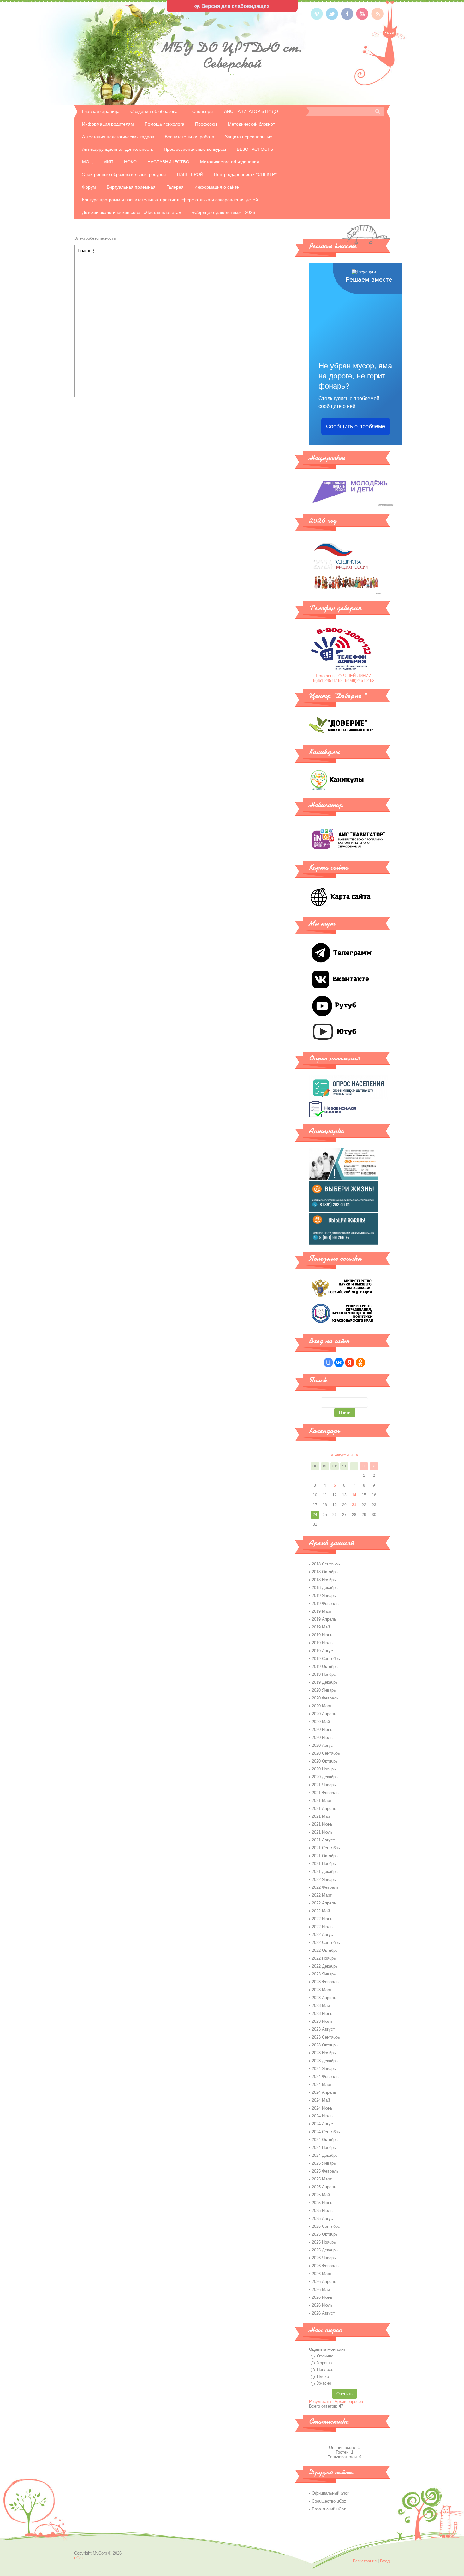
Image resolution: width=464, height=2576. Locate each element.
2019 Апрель (324, 1619)
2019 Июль (322, 1643)
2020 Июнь (322, 1730)
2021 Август (323, 1840)
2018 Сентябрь (326, 1564)
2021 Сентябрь (326, 1848)
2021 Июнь (322, 1824)
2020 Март (322, 1706)
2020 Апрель (324, 1714)
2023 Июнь (322, 2013)
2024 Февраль (325, 2077)
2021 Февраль (325, 1793)
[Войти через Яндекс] (350, 1363)
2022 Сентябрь (326, 1942)
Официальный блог (330, 2493)
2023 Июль (322, 2021)
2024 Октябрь (325, 2140)
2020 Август (323, 1745)
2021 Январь (324, 1785)
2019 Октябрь (325, 1666)
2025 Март (322, 2179)
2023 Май (321, 2006)
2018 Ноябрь (324, 1580)
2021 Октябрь (325, 1856)
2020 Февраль (325, 1698)
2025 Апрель (324, 2187)
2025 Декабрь (325, 2250)
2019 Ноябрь (324, 1674)
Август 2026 (345, 1455)
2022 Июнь (322, 1919)
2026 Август (323, 2313)
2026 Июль (322, 2305)
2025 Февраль (325, 2171)
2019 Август (323, 1651)
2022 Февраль (325, 1887)
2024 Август (323, 2124)
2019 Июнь (322, 1635)
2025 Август (323, 2218)
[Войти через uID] (328, 1363)
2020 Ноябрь (324, 1769)
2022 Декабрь (325, 1966)
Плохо (323, 2376)
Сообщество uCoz (329, 2501)
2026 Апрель (324, 2282)
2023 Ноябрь (324, 2053)
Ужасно (324, 2383)
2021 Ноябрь (324, 1864)
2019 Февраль (325, 1603)
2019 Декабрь (325, 1682)
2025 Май (321, 2195)
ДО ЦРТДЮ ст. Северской (232, 55)
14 (354, 1495)
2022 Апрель (324, 1903)
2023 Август (323, 2029)
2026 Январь (324, 2258)
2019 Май (321, 1627)
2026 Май (321, 2289)
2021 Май (321, 1816)
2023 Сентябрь (326, 2037)
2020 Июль (322, 1737)
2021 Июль (322, 1832)
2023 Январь (324, 1974)
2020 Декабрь (325, 1777)
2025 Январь (324, 2163)
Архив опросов (349, 2401)
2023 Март (322, 1990)
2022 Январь (324, 1879)
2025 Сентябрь (326, 2226)
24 (315, 1515)
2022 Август (323, 1935)
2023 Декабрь (325, 2061)
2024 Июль (322, 2116)
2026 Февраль (325, 2266)
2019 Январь (324, 1596)
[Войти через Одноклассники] (360, 1363)
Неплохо (325, 2370)
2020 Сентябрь (326, 1753)
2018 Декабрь (325, 1588)
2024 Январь (324, 2069)
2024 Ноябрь (324, 2148)
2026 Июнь (322, 2297)
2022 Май (321, 1911)
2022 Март (322, 1895)
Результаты (320, 2401)
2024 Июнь (322, 2108)
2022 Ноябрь (324, 1958)
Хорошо (324, 2363)
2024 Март (322, 2084)
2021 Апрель (324, 1808)
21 (354, 1505)
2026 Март (322, 2274)
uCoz (79, 2558)
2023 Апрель (324, 1998)
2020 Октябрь (325, 1761)
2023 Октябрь (325, 2045)
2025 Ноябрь (324, 2242)
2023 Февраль (325, 1982)
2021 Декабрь (325, 1872)
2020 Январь (324, 1690)
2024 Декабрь (325, 2155)
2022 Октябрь (325, 1950)
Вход (385, 2561)
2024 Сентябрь (326, 2132)
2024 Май (321, 2100)
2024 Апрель (324, 2092)
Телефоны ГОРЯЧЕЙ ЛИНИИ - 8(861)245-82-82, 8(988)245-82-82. (344, 678)
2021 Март (322, 1801)
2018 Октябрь (325, 1572)
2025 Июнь (322, 2203)
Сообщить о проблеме (356, 426)
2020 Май (321, 1722)
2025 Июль (322, 2211)
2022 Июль (322, 1927)
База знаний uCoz (329, 2509)
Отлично (325, 2356)
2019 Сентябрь (326, 1659)
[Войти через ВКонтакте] (339, 1363)
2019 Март (322, 1611)
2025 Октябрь (325, 2234)
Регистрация (365, 2561)
